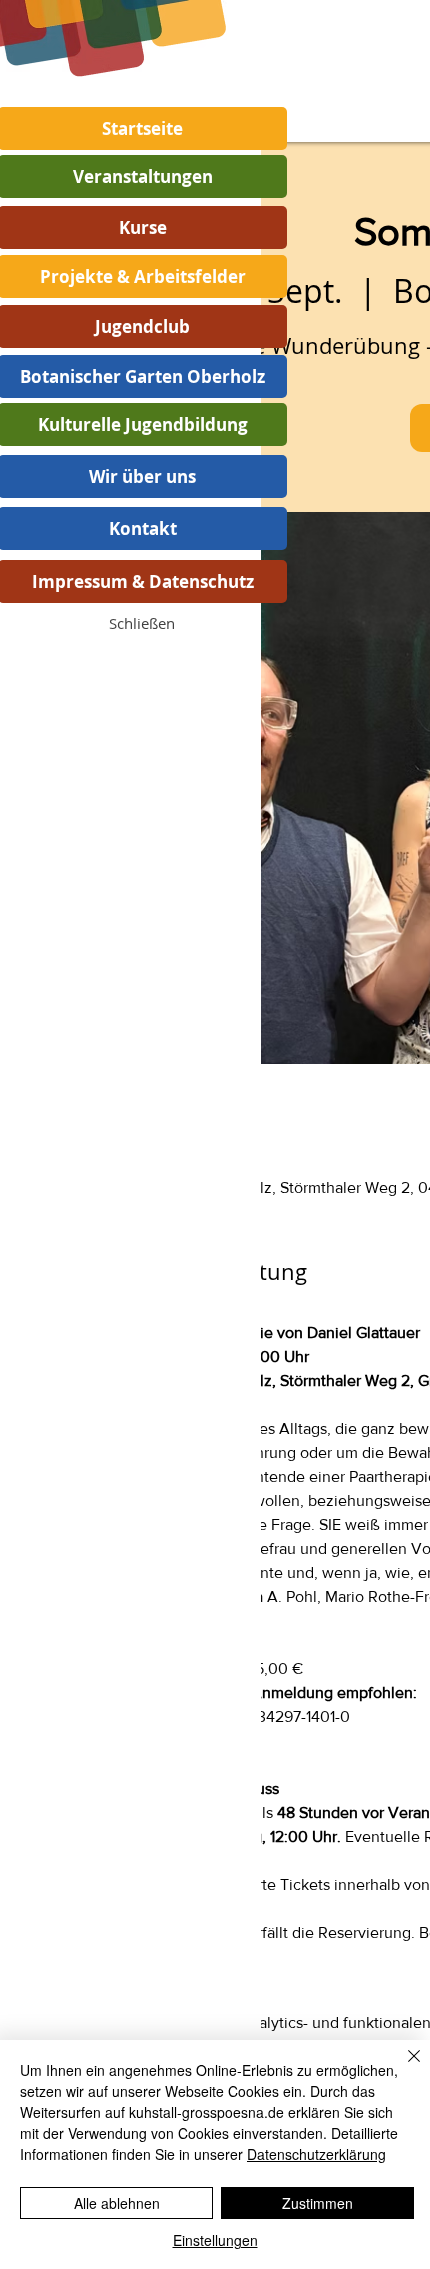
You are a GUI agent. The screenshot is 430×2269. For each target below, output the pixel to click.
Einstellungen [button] (215, 2240)
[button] (142, 623)
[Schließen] (402, 2068)
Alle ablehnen (117, 2203)
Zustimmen (317, 2203)
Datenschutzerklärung (316, 2154)
